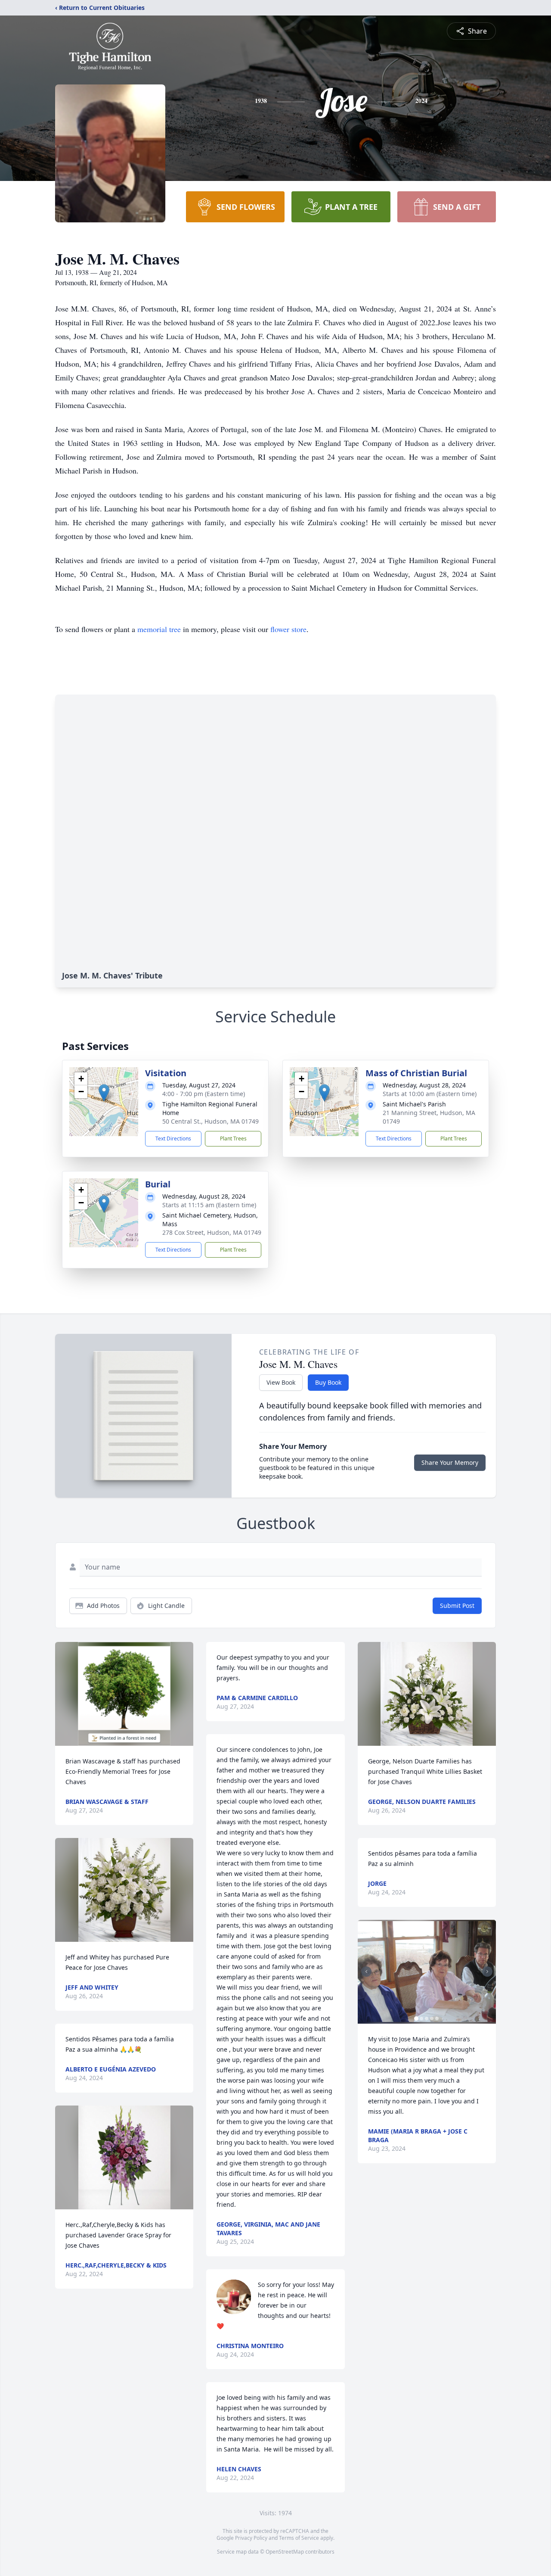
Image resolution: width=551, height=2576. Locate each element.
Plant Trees (233, 1138)
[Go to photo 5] (437, 2018)
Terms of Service (299, 2538)
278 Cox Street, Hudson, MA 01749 (212, 1232)
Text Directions (173, 1138)
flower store (288, 629)
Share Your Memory (450, 1462)
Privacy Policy (251, 2538)
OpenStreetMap (285, 2552)
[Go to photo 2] (421, 2018)
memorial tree (159, 629)
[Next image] (487, 1972)
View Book (281, 1382)
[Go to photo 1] (416, 2018)
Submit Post (457, 1606)
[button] (104, 1093)
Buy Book (328, 1382)
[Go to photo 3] (427, 2018)
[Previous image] (366, 1972)
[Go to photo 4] (432, 2018)
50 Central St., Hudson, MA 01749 (210, 1121)
